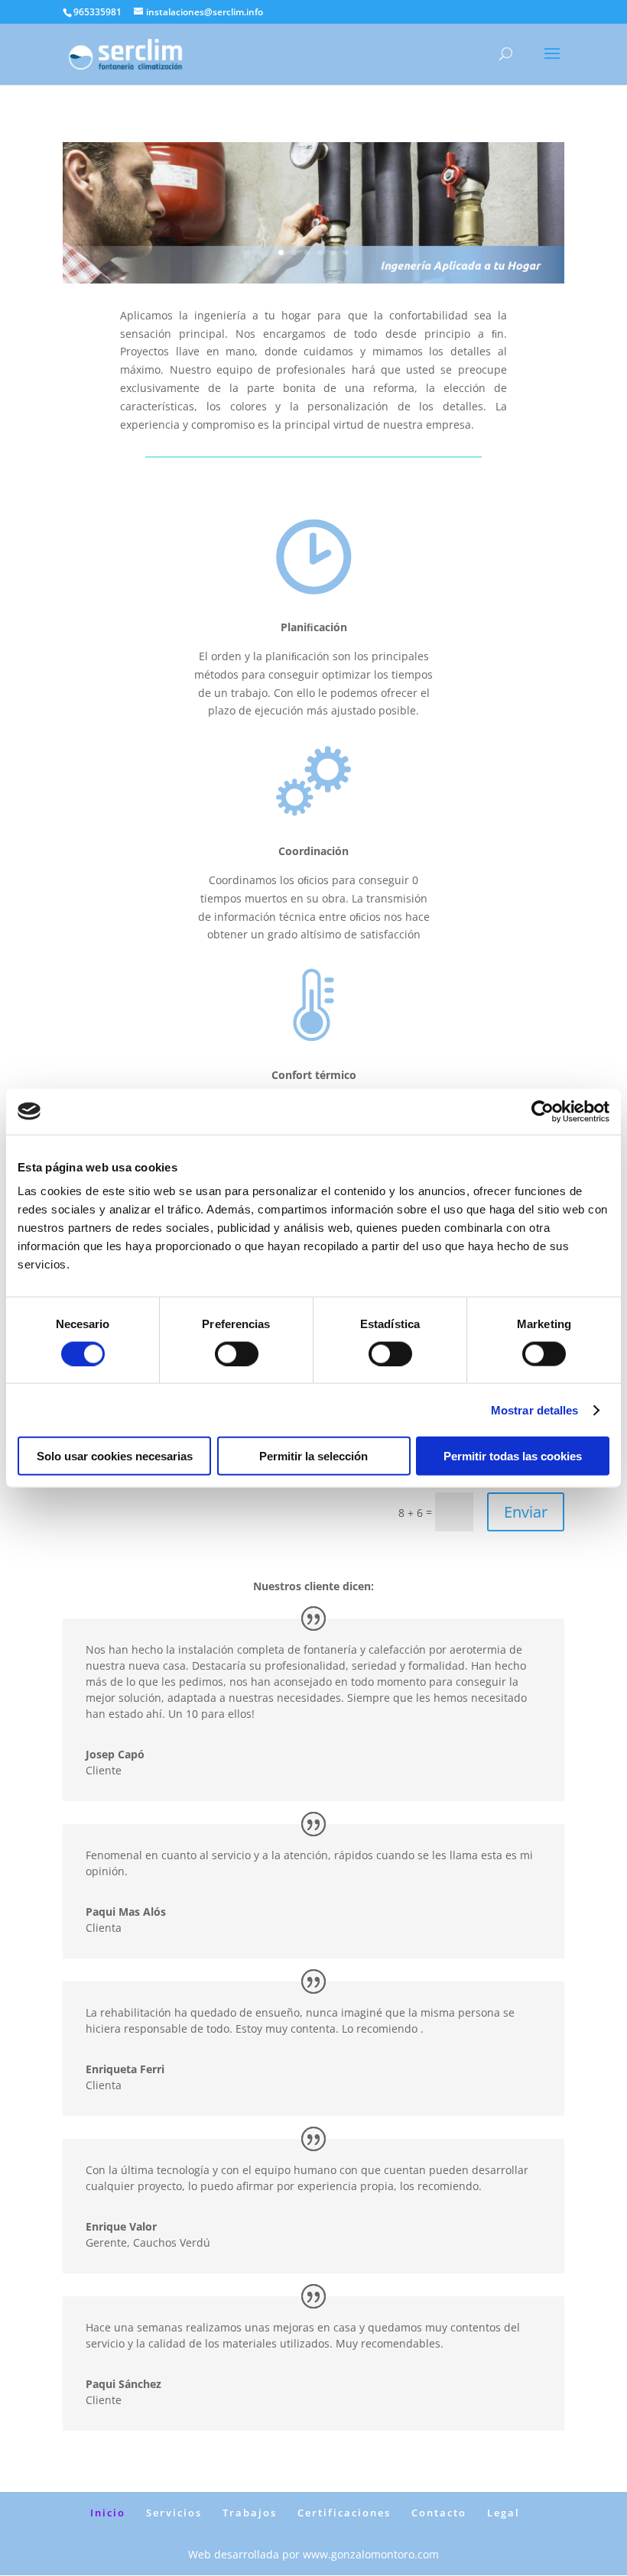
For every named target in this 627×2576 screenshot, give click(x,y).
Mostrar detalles (535, 1410)
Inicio (108, 2513)
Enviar (526, 1512)
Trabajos (250, 2513)
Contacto (439, 2513)
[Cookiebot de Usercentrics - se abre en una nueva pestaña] (543, 1111)
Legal (504, 2513)
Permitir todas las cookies (513, 1456)
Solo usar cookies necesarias (115, 1456)
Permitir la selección (313, 1456)
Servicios (174, 2513)
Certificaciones (344, 2513)
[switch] (237, 1353)
